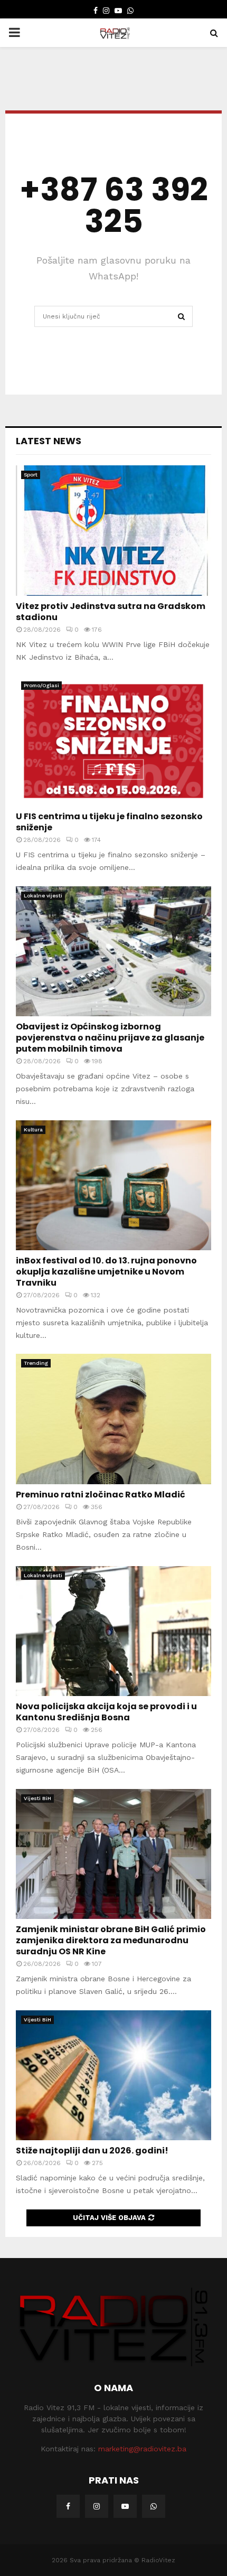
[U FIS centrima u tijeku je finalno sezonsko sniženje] (113, 741)
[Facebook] (68, 2506)
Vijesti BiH (37, 1798)
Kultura (33, 1130)
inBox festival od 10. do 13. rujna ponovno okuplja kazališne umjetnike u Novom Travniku (106, 1272)
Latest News (49, 441)
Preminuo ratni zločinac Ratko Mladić (101, 1495)
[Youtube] (125, 2506)
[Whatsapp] (154, 2506)
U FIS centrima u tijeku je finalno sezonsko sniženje (109, 822)
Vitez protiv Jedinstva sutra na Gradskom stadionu (111, 612)
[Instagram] (97, 2506)
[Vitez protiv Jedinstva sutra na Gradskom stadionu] (113, 531)
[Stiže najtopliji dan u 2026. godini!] (113, 2076)
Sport (31, 475)
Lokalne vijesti (43, 896)
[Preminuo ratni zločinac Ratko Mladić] (113, 1419)
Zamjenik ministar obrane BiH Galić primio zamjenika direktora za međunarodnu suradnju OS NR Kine (111, 1940)
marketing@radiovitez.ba (142, 2449)
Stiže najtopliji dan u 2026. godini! (92, 2151)
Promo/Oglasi (41, 685)
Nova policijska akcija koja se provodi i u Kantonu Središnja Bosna (106, 1712)
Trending (36, 1363)
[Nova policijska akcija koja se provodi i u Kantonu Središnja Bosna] (113, 1631)
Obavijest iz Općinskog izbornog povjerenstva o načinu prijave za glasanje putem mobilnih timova (110, 1038)
